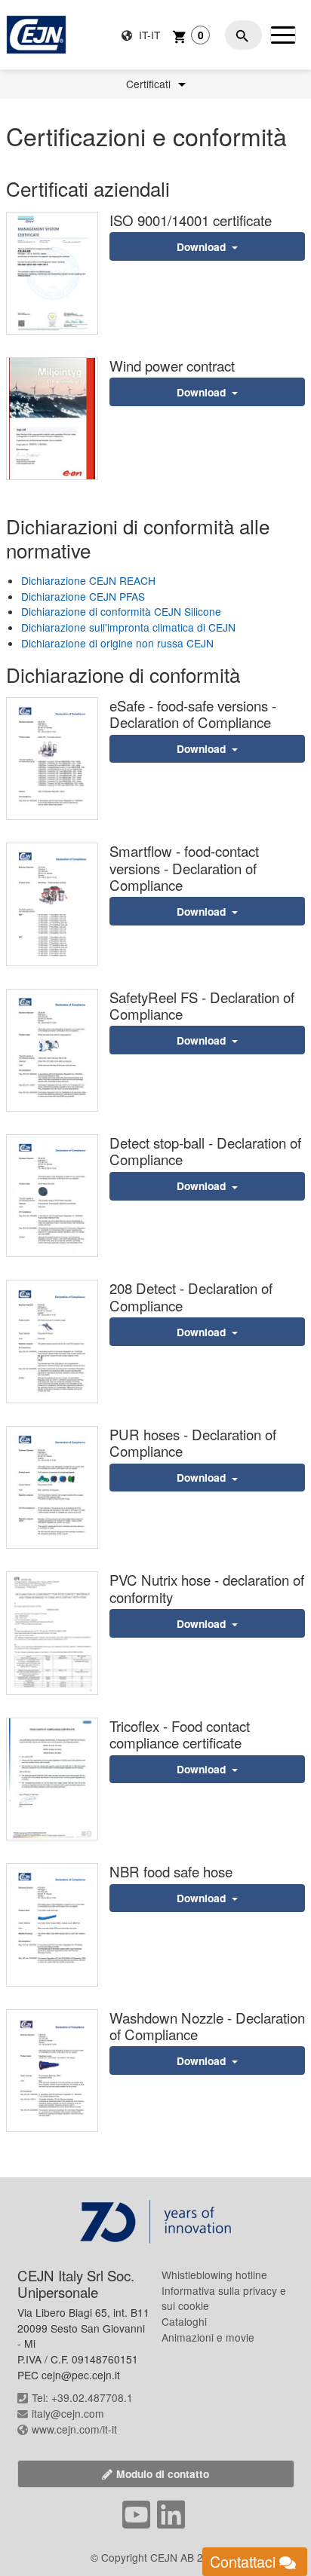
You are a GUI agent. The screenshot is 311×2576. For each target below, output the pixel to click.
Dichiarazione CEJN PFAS (83, 596)
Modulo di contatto (163, 2474)
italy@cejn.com (68, 2413)
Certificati (150, 84)
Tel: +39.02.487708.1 (82, 2397)
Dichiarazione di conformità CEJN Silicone (121, 611)
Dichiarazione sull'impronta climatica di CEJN (128, 627)
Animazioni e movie (208, 2337)
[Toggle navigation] (283, 35)
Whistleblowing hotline (214, 2275)
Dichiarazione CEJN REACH (88, 580)
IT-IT (148, 35)
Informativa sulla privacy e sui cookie (224, 2298)
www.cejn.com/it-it (74, 2429)
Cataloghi (184, 2321)
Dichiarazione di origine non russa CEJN (117, 643)
